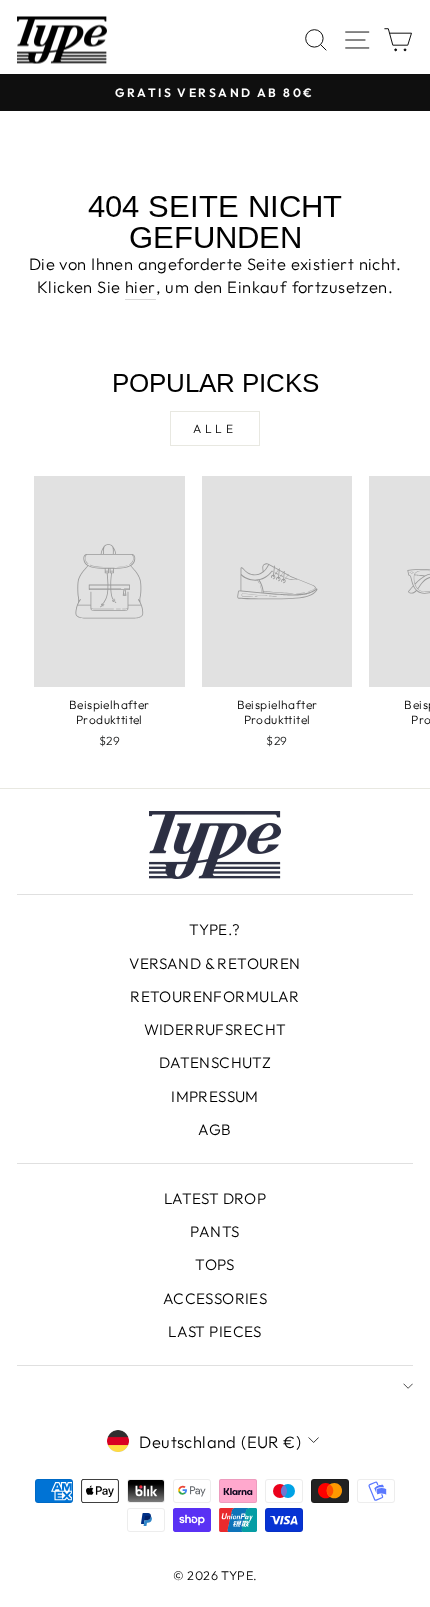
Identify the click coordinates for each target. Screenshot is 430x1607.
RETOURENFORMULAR (215, 996)
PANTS (214, 1231)
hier (140, 286)
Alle (214, 428)
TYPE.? (214, 929)
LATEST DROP (215, 1198)
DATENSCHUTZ (215, 1062)
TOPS (215, 1264)
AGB (214, 1129)
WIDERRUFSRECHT (215, 1029)
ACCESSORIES (215, 1298)
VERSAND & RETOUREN (214, 963)
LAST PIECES (215, 1331)
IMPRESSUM (215, 1096)
